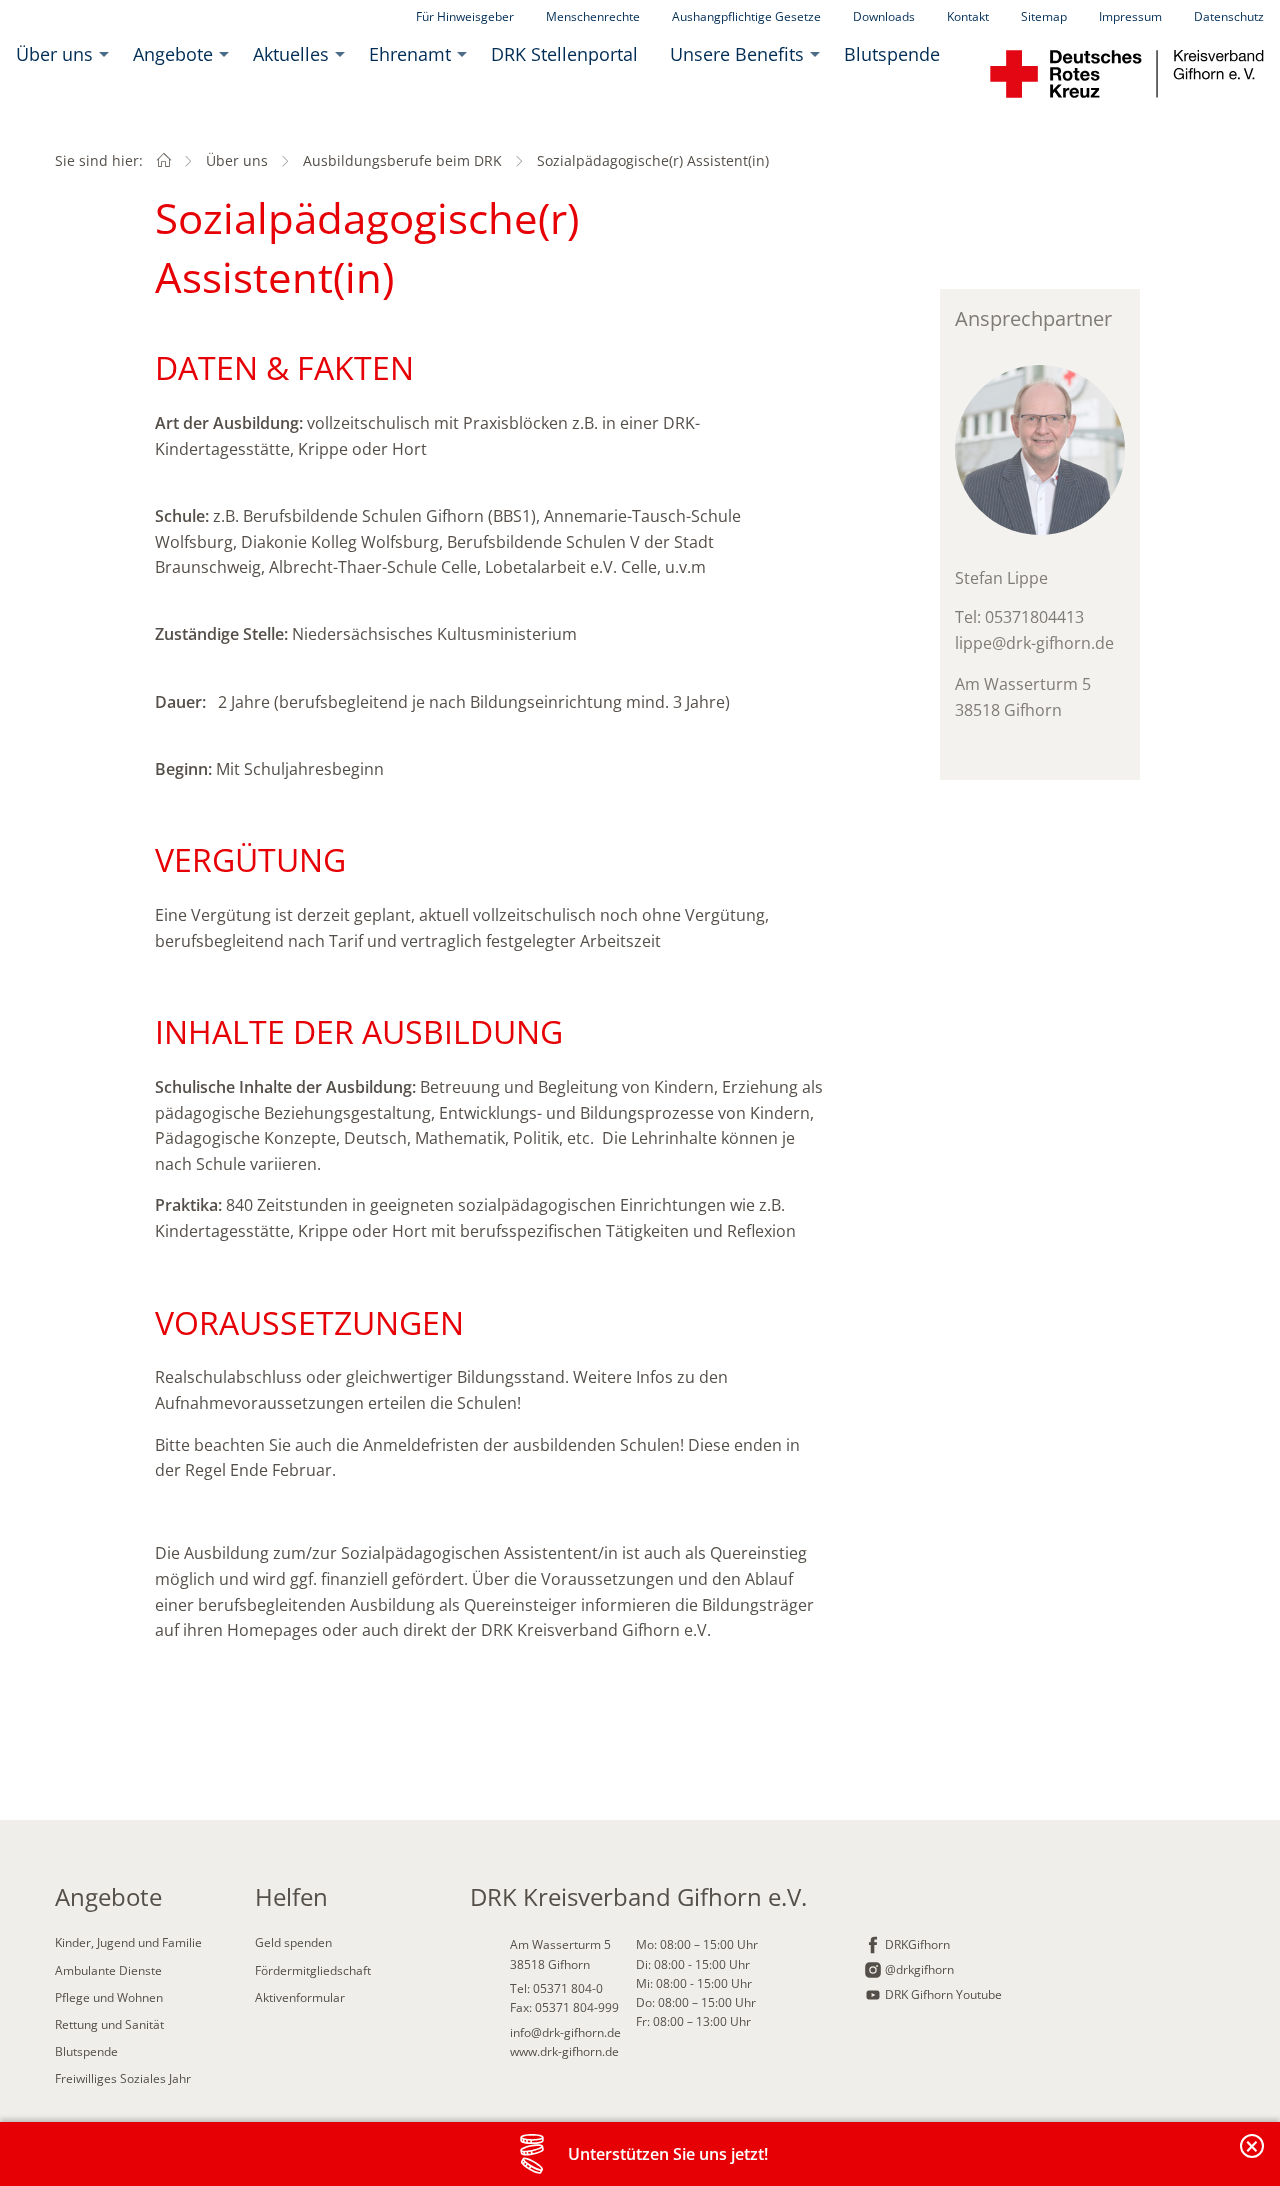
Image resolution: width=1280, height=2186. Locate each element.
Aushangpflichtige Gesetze (746, 16)
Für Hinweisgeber (465, 16)
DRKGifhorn (917, 1944)
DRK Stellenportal (564, 54)
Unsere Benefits (737, 54)
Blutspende (892, 54)
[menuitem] (58, 54)
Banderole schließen (1253, 2157)
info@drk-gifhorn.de (565, 2032)
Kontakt (968, 16)
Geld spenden (293, 1942)
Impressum (1130, 16)
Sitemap (1044, 16)
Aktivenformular (300, 1997)
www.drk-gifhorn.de (564, 2051)
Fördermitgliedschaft (313, 1970)
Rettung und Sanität (109, 2024)
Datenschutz (1229, 16)
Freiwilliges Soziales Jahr (123, 2078)
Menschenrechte (593, 16)
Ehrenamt (410, 54)
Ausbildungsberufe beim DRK (402, 160)
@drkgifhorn (919, 1969)
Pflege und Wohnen (109, 1997)
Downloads (884, 16)
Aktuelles (291, 54)
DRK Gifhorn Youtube (943, 1994)
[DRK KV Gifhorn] (164, 160)
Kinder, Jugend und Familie (128, 1942)
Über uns (54, 54)
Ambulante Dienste (108, 1970)
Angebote (173, 54)
